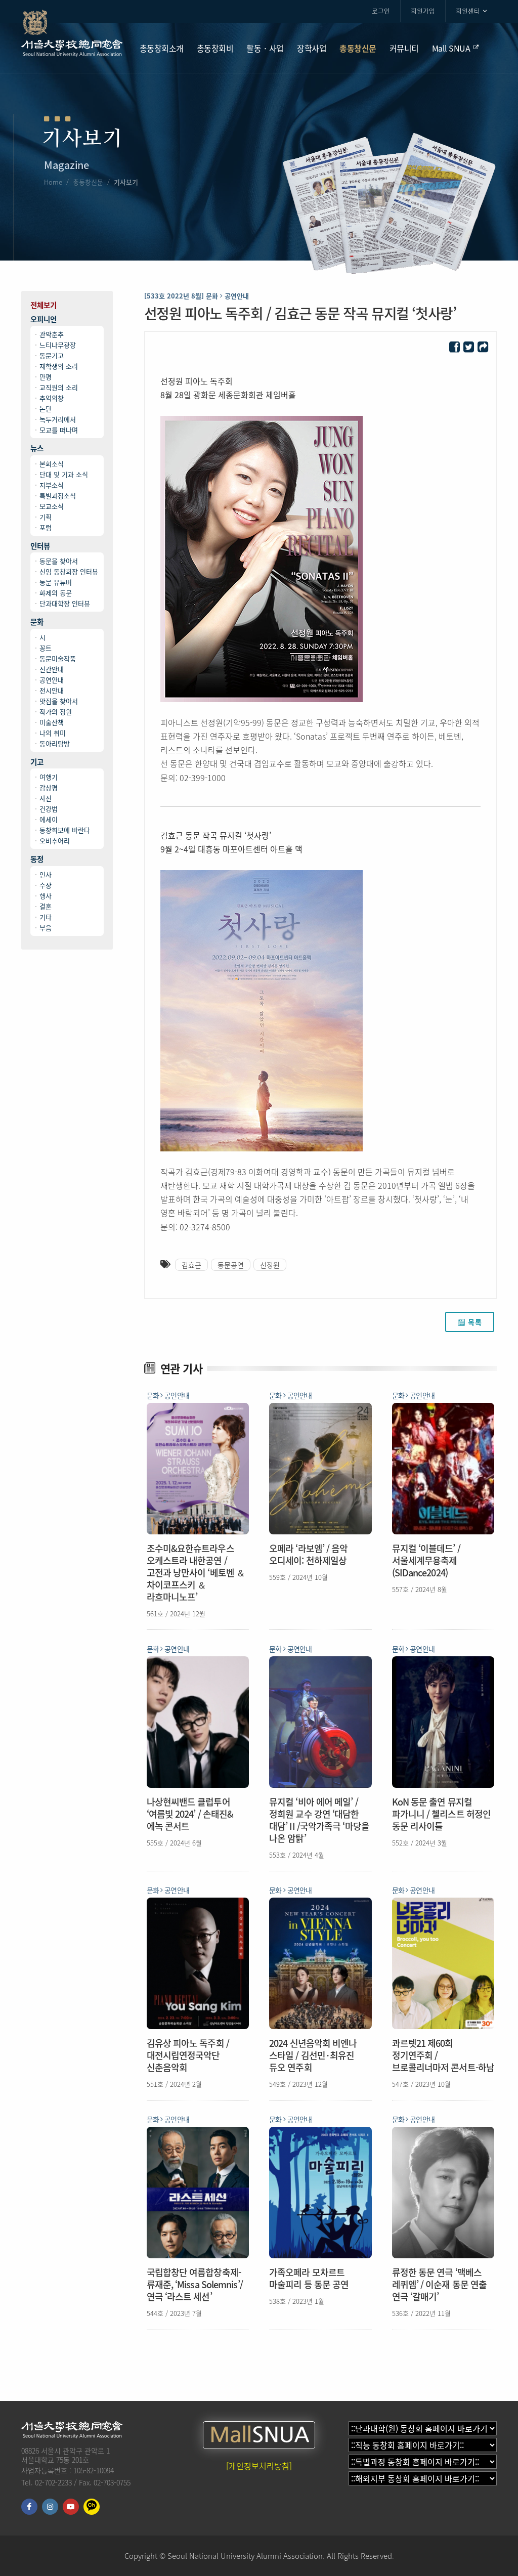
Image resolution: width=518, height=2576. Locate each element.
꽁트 (46, 648)
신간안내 (52, 669)
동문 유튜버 (56, 582)
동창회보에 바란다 (65, 830)
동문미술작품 (58, 658)
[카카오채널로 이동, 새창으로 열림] (92, 2507)
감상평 (49, 787)
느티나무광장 (58, 345)
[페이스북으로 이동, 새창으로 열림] (29, 2507)
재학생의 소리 (59, 366)
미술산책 (52, 722)
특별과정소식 (58, 496)
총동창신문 (88, 182)
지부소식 (52, 485)
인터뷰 (40, 546)
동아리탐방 (55, 743)
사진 (46, 798)
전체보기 (44, 305)
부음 (46, 928)
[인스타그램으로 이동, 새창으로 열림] (50, 2507)
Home (53, 182)
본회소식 (52, 464)
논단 (46, 409)
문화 (37, 622)
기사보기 (126, 182)
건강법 (49, 809)
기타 (46, 917)
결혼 (46, 906)
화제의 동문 (56, 593)
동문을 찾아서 (59, 561)
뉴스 (37, 448)
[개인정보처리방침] (259, 2466)
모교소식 (52, 506)
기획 (46, 517)
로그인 (381, 11)
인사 (46, 874)
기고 (37, 762)
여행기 (49, 777)
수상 (46, 885)
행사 (46, 896)
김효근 (191, 1265)
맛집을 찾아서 (59, 701)
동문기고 (52, 355)
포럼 (46, 527)
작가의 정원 (56, 712)
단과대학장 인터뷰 (65, 603)
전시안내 (52, 690)
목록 (475, 1322)
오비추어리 (55, 841)
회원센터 (468, 11)
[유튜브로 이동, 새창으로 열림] (71, 2507)
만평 (46, 377)
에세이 (49, 819)
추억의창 (52, 398)
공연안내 (52, 680)
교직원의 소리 (59, 387)
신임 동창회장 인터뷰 (69, 571)
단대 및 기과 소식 (64, 474)
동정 (37, 859)
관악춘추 (52, 334)
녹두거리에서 (58, 419)
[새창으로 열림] (455, 347)
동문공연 (231, 1265)
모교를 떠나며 (59, 430)
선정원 (270, 1265)
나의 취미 (53, 733)
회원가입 (423, 11)
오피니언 (44, 319)
